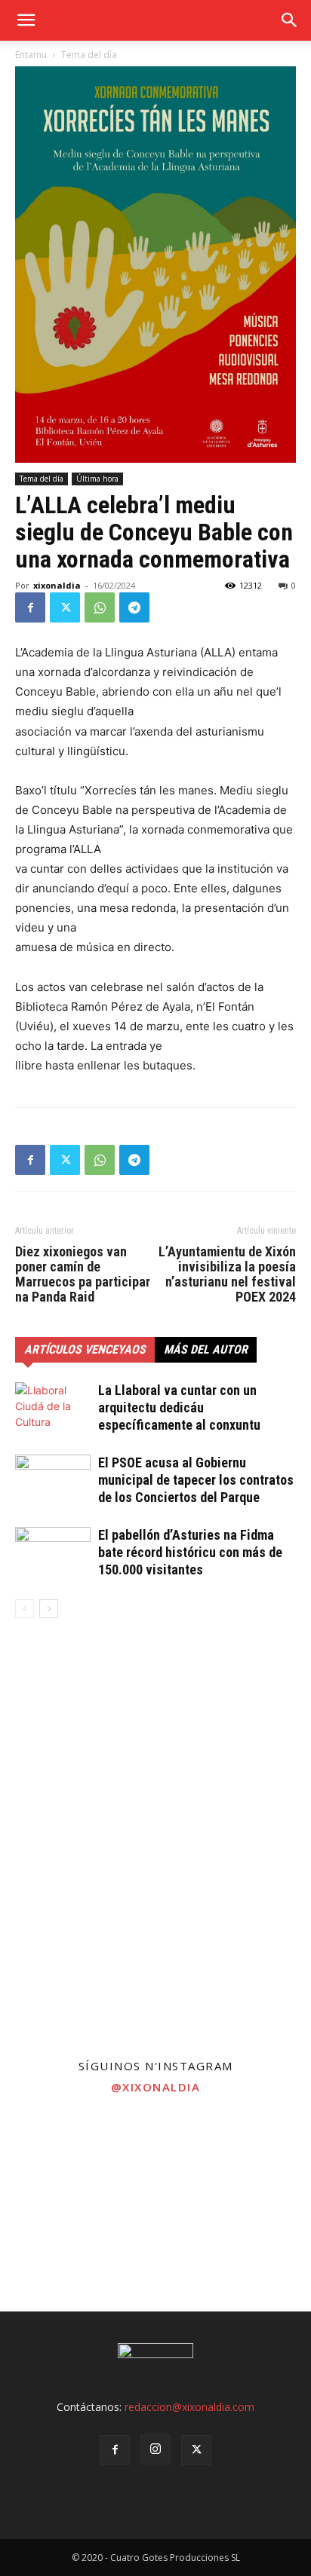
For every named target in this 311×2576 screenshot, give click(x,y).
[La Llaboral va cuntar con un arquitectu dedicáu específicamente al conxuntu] (53, 1408)
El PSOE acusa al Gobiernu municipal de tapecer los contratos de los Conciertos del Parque (196, 1480)
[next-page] (49, 1609)
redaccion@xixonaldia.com (189, 2407)
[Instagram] (155, 2449)
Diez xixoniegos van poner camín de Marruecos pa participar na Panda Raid (83, 1274)
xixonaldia (57, 585)
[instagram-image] (52, 2156)
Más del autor (206, 1349)
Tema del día (89, 55)
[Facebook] (30, 607)
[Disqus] (155, 1846)
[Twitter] (65, 607)
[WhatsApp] (100, 607)
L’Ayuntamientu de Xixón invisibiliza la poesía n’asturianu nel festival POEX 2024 (227, 1274)
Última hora (97, 479)
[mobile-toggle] (26, 20)
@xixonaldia (156, 2087)
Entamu (31, 55)
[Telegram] (134, 607)
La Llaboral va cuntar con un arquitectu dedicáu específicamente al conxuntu (179, 1407)
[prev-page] (25, 1609)
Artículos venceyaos (85, 1349)
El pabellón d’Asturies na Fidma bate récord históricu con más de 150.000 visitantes (190, 1552)
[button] (290, 20)
